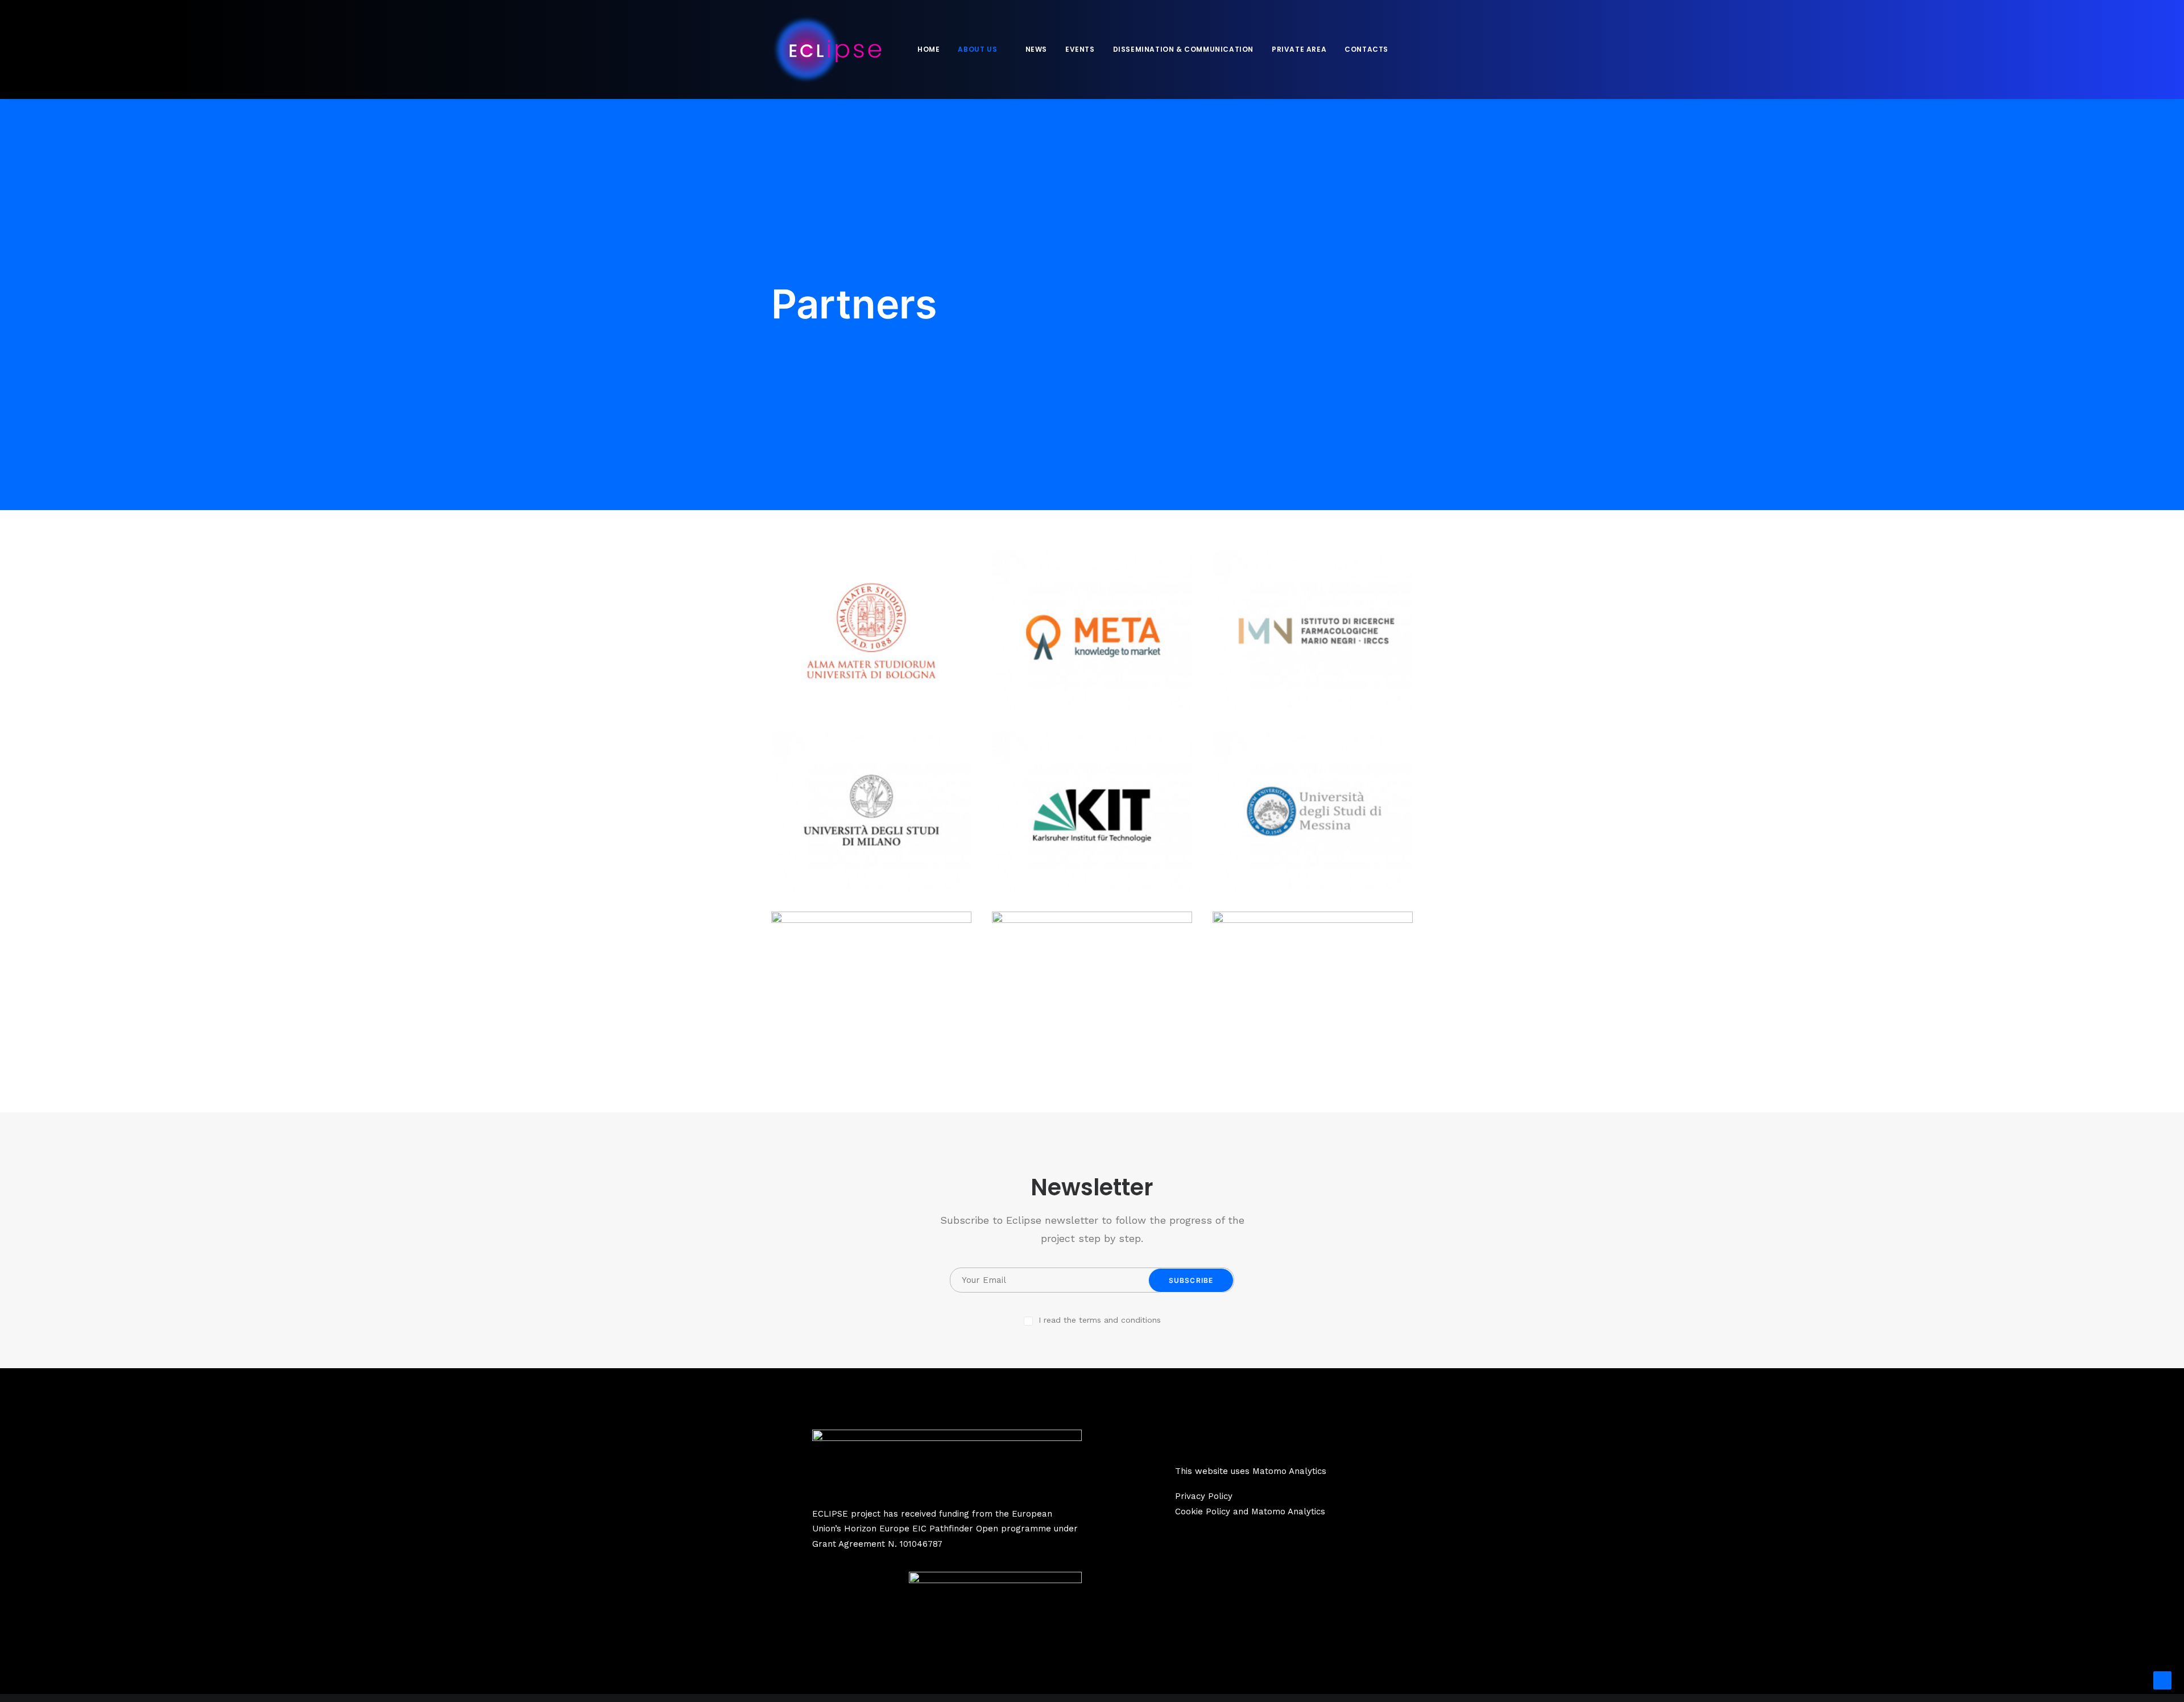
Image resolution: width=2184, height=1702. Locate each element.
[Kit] (1092, 811)
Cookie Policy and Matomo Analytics (1250, 1511)
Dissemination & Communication (1183, 49)
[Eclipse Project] (826, 49)
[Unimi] (871, 811)
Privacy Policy (1204, 1496)
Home (928, 49)
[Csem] (1092, 991)
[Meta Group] (1092, 631)
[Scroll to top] (2162, 1680)
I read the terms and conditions (1100, 1320)
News (1036, 49)
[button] (1411, 49)
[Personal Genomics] (871, 991)
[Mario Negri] (1313, 631)
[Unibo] (871, 631)
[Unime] (1313, 811)
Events (1080, 49)
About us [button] (977, 49)
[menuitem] (928, 49)
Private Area (1299, 49)
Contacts (1366, 49)
